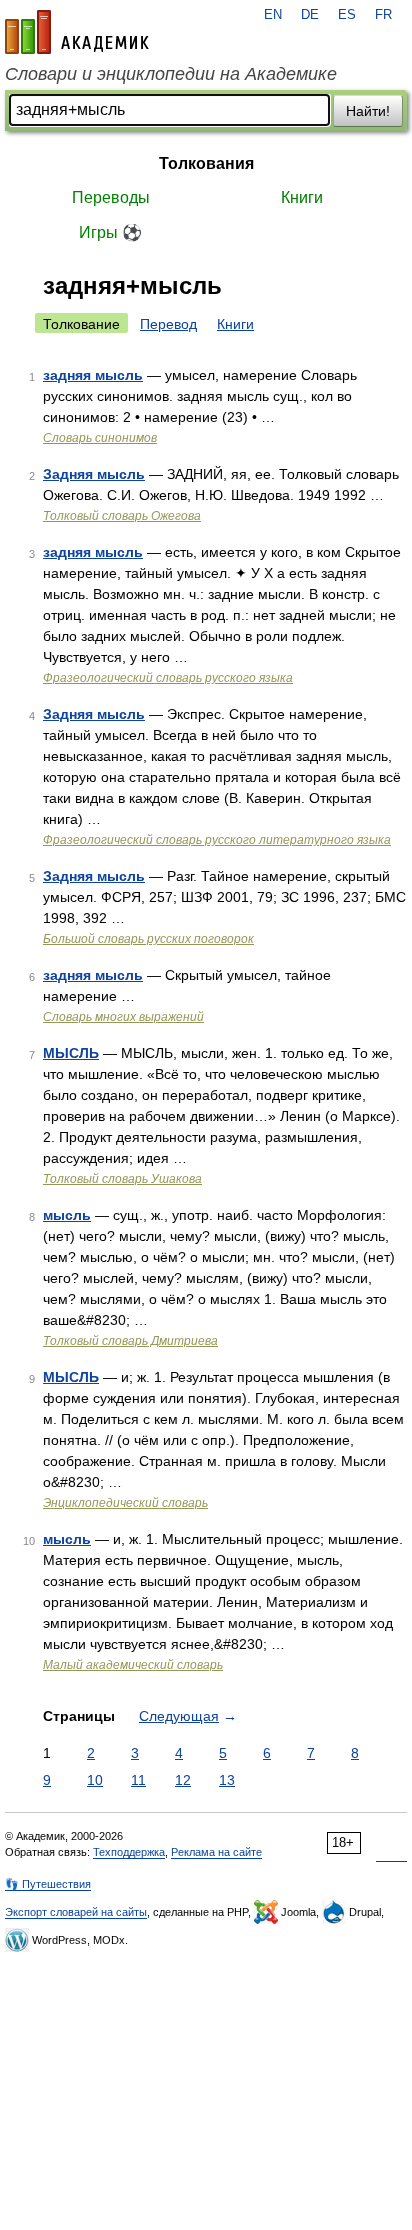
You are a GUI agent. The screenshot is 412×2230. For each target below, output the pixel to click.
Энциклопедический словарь (125, 1503)
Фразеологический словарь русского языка (168, 678)
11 (138, 1780)
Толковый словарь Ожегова (122, 516)
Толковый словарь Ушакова (122, 1179)
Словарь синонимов (100, 438)
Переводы (111, 197)
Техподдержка (129, 1852)
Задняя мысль (94, 474)
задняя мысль (93, 375)
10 (95, 1780)
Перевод (168, 324)
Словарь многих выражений (123, 1017)
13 (227, 1780)
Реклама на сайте (216, 1852)
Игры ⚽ (110, 232)
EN (273, 15)
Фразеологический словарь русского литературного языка (217, 840)
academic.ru (77, 32)
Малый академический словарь (133, 1665)
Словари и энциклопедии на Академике (171, 74)
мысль (67, 1215)
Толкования (206, 163)
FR (383, 15)
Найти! (368, 111)
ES (347, 15)
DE (310, 15)
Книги (302, 197)
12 (183, 1780)
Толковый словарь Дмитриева (130, 1341)
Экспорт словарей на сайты (76, 1912)
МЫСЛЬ (71, 1053)
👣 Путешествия (48, 1884)
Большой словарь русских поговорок (148, 939)
